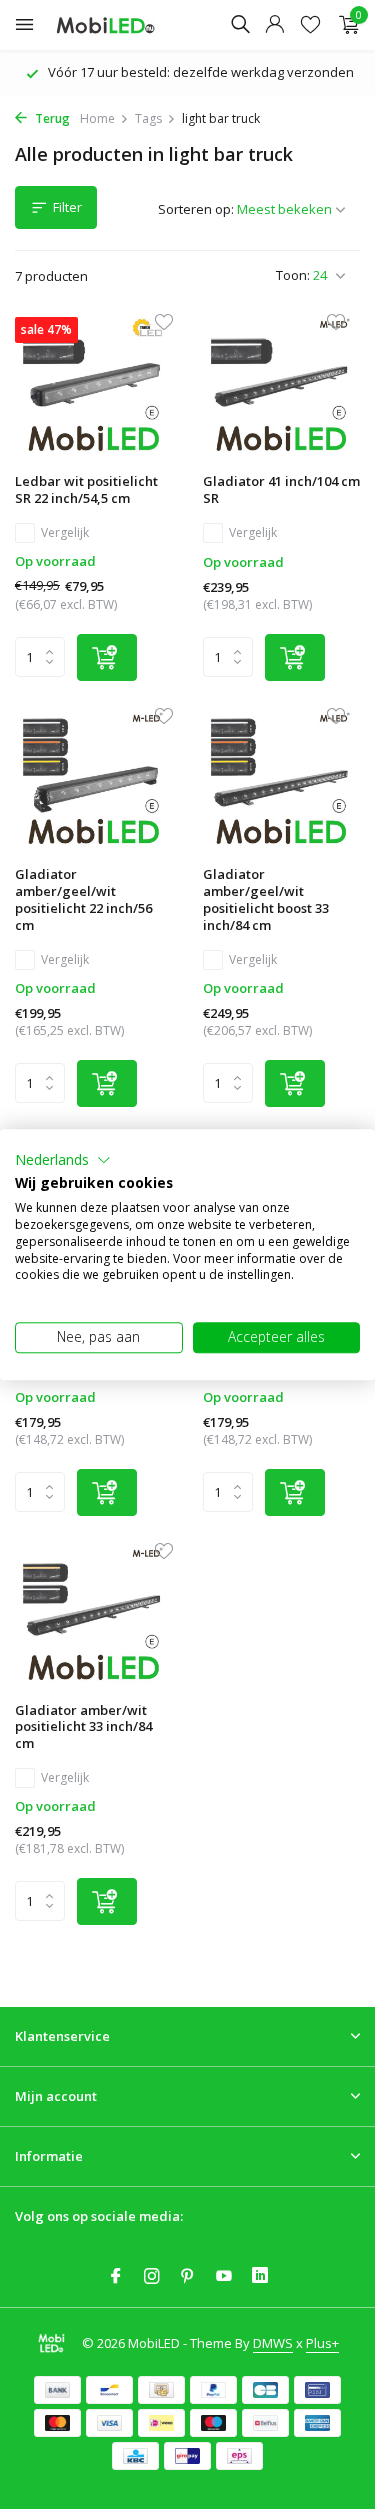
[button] (63, 1160)
